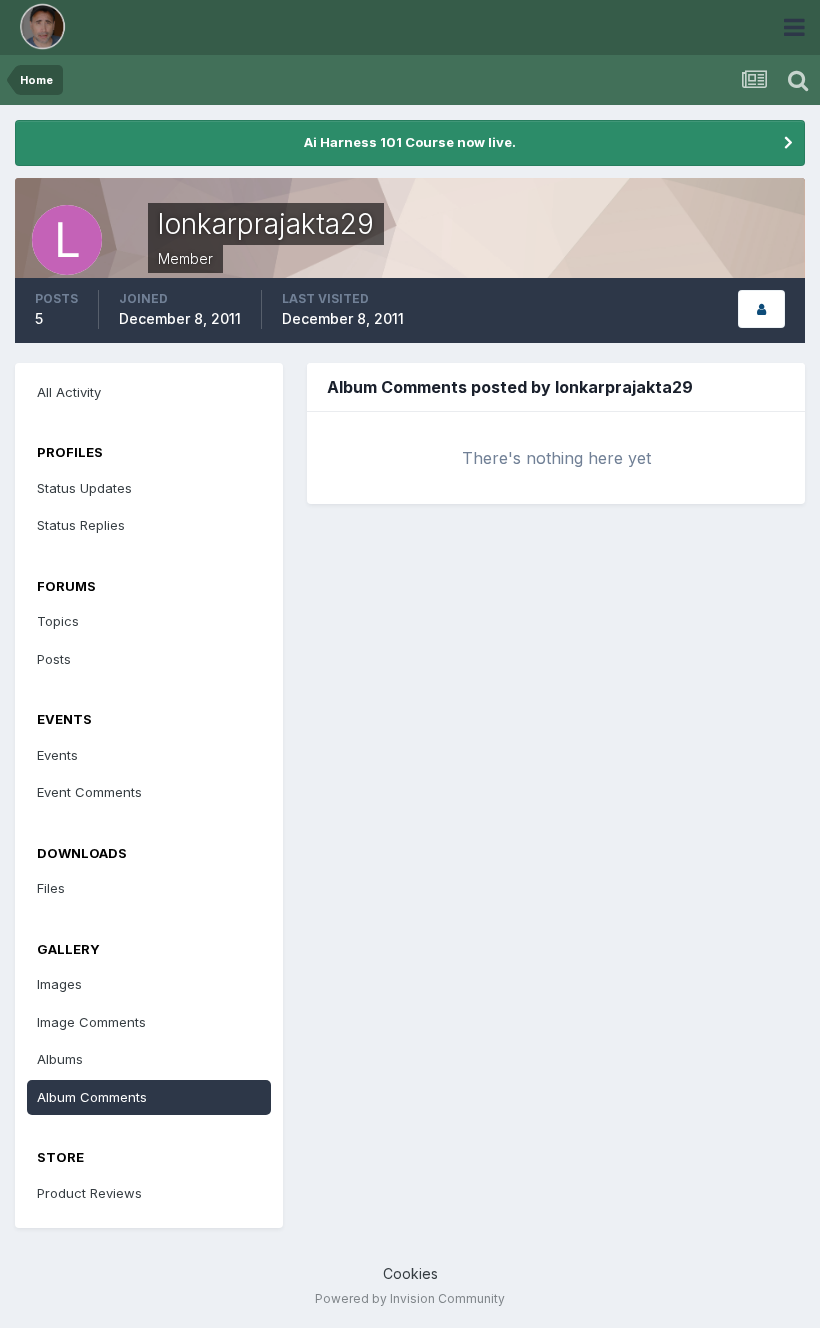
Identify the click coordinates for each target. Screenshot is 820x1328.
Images (59, 984)
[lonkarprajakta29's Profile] (761, 309)
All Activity (69, 392)
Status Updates (84, 488)
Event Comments (89, 792)
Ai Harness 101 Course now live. (410, 142)
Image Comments (91, 1022)
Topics (58, 621)
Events (57, 755)
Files (51, 888)
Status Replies (81, 525)
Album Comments (92, 1097)
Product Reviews (89, 1193)
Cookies (410, 1273)
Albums (60, 1059)
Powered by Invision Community (410, 1298)
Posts (54, 659)
